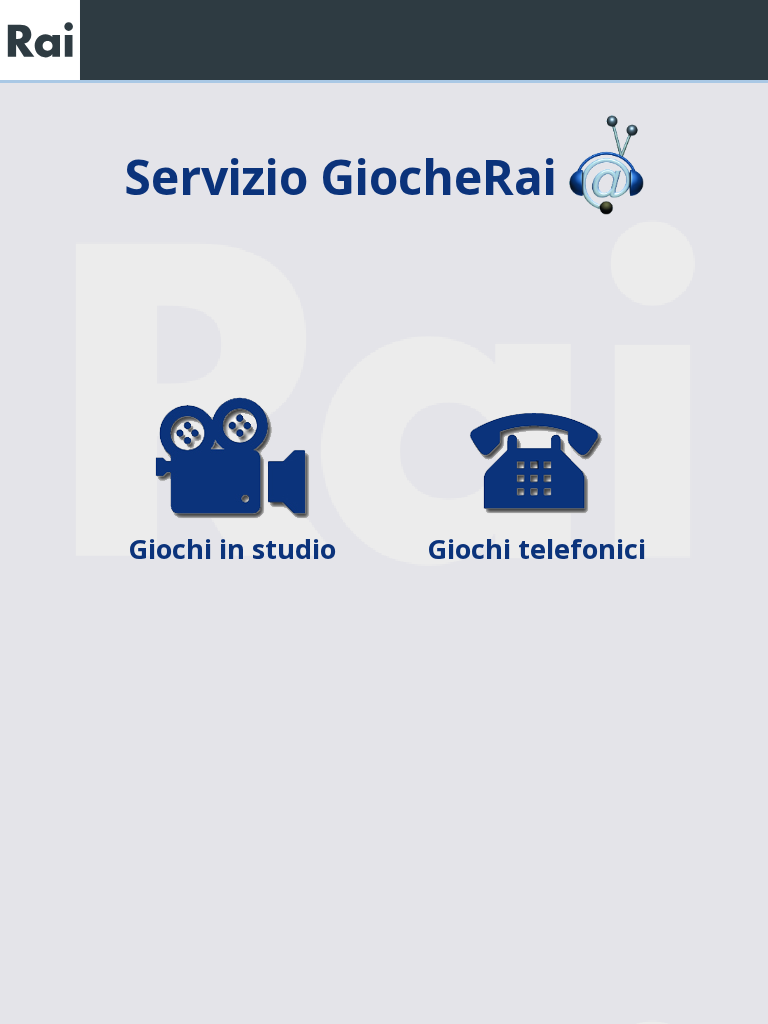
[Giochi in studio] (234, 409)
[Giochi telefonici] (536, 409)
